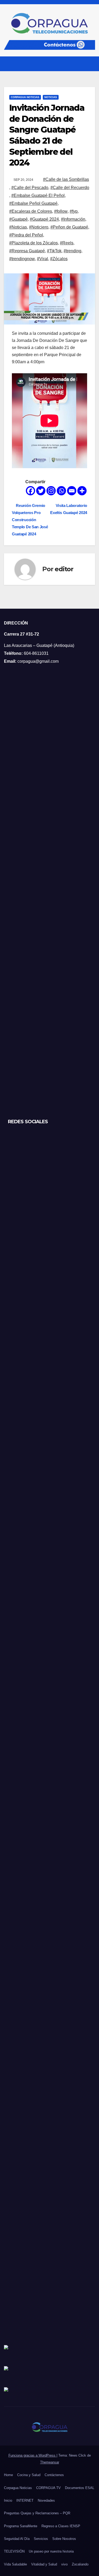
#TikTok (54, 251)
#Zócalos (59, 259)
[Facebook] (30, 491)
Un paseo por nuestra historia (51, 2551)
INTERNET (25, 2500)
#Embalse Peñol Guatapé (33, 203)
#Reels (67, 243)
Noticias (51, 97)
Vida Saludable (15, 2564)
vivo (64, 2564)
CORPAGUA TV (48, 2488)
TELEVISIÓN (14, 2551)
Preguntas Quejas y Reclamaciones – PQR (37, 2513)
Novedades (46, 2500)
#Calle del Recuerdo (70, 188)
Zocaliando (80, 2564)
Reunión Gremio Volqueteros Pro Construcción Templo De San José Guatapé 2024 (30, 520)
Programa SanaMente (21, 2526)
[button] (81, 64)
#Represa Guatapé (27, 251)
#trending (72, 251)
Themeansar (50, 2462)
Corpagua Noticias (25, 97)
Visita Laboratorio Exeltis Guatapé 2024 (69, 509)
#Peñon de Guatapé (69, 227)
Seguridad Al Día (17, 2539)
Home (8, 2475)
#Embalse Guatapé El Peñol (38, 195)
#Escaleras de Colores (31, 211)
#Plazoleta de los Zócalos (34, 243)
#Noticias (18, 227)
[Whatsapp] (61, 491)
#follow (61, 211)
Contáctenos (54, 2475)
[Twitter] (41, 491)
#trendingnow (22, 259)
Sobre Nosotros (64, 2539)
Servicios (41, 2539)
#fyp (74, 211)
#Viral (43, 259)
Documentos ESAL (80, 2488)
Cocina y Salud (29, 2475)
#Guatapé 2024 (44, 219)
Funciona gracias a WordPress (32, 2455)
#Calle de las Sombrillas (66, 179)
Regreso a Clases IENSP (61, 2526)
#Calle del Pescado (30, 188)
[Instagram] (51, 491)
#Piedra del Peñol (26, 235)
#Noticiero (39, 227)
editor (64, 569)
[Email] (72, 491)
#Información (73, 219)
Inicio (8, 2500)
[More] (82, 491)
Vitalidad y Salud (44, 2564)
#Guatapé (18, 219)
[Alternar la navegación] (91, 64)
